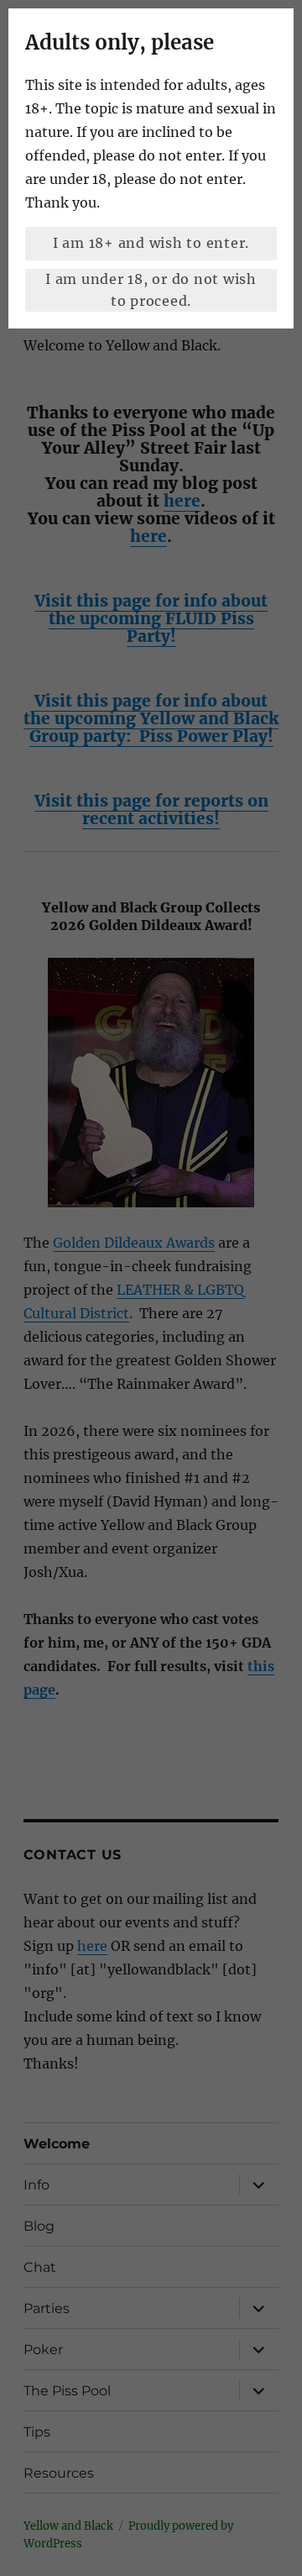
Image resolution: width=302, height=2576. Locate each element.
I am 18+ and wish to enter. (151, 243)
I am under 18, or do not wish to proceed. (151, 290)
